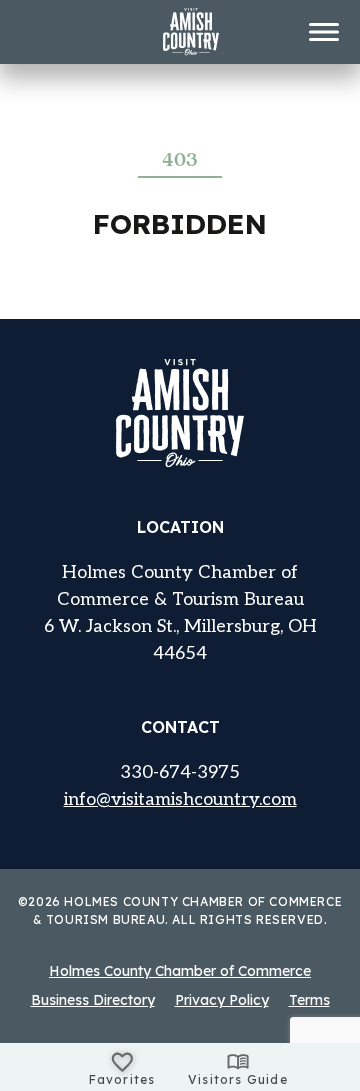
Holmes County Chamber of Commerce (180, 971)
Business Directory (93, 1000)
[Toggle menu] (324, 32)
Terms (309, 1000)
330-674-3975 (180, 772)
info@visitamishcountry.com (180, 799)
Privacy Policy (222, 1000)
